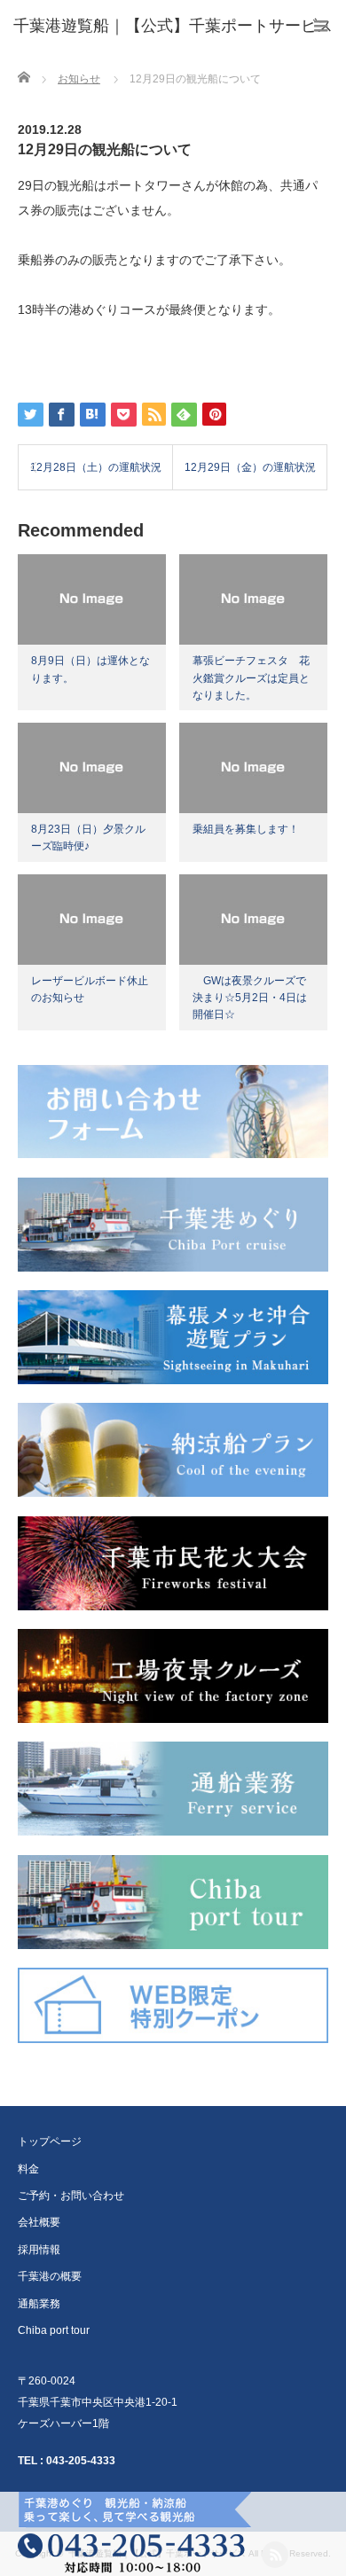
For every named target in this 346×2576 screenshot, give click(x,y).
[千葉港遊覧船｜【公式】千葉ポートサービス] (173, 27)
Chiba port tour (54, 2330)
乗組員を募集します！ (246, 829)
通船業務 (39, 2304)
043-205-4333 (81, 2461)
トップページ (50, 2141)
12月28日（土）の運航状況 (96, 467)
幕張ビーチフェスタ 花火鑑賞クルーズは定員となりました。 (251, 677)
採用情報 (39, 2250)
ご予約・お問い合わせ (71, 2196)
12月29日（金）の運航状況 (250, 467)
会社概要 (39, 2222)
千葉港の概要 (50, 2276)
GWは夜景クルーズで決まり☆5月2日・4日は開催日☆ (250, 998)
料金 (28, 2169)
